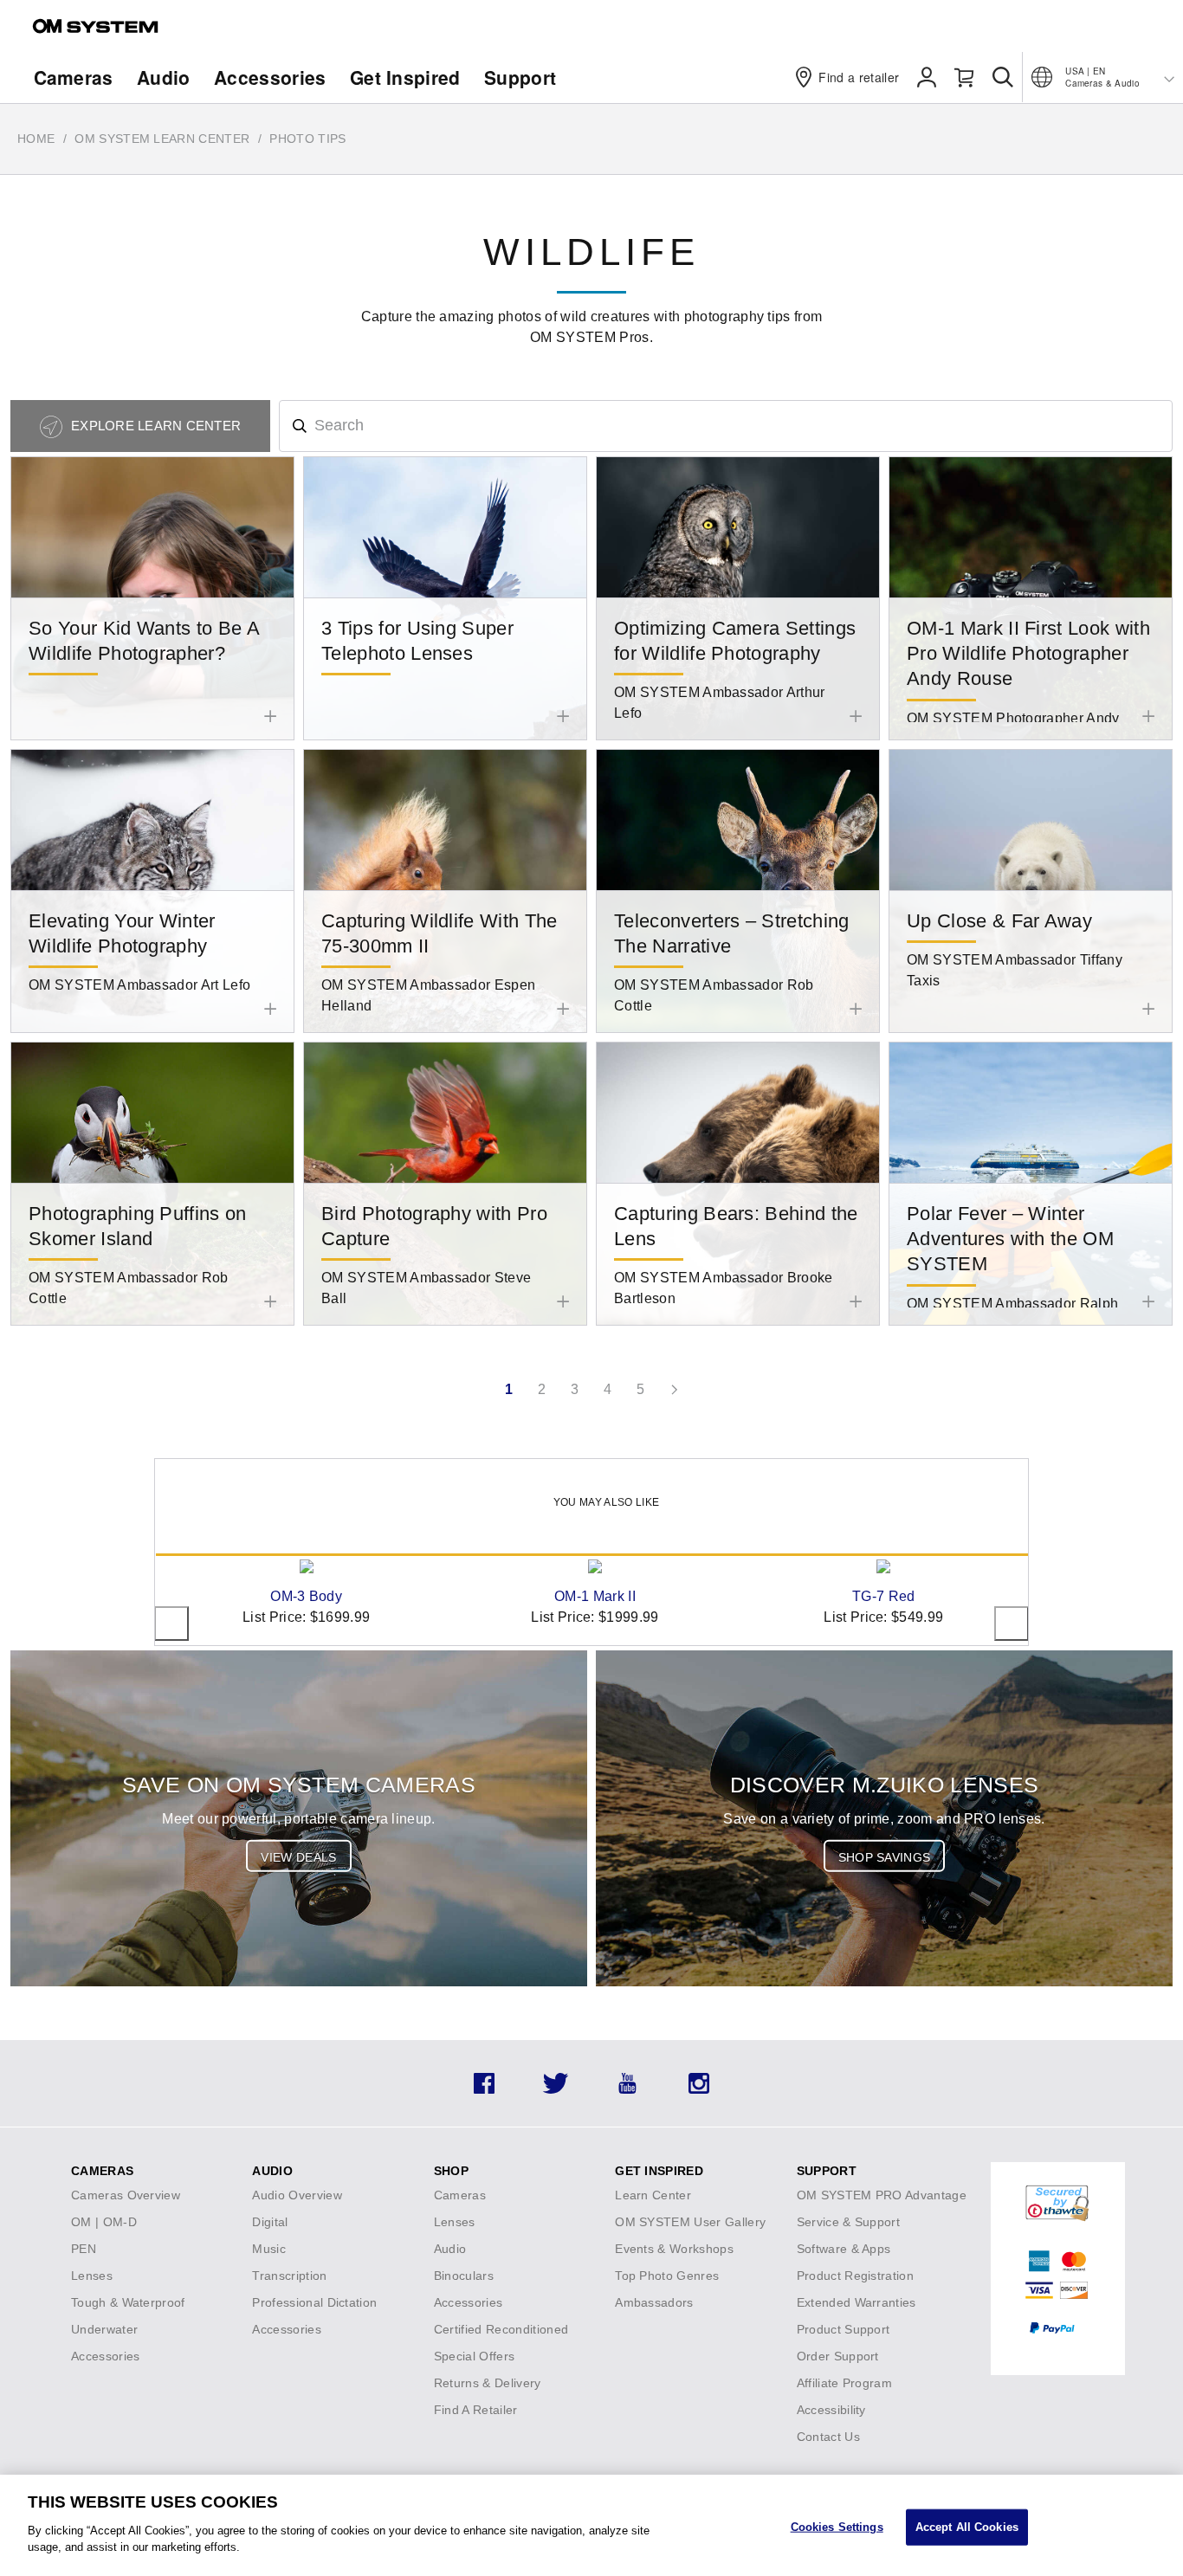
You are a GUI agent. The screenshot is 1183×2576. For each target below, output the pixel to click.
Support (520, 77)
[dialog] (591, 2525)
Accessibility (831, 2410)
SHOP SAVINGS (885, 1857)
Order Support (838, 2356)
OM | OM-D (104, 2222)
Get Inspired (405, 77)
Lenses (92, 2276)
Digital (270, 2222)
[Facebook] (484, 2089)
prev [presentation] (171, 1624)
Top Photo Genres (667, 2276)
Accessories (270, 77)
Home (36, 139)
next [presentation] (1012, 1624)
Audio (164, 77)
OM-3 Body (306, 1596)
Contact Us (828, 2437)
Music (269, 2249)
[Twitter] (556, 2089)
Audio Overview (297, 2195)
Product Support (844, 2329)
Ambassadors (654, 2302)
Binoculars (464, 2276)
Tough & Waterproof (128, 2302)
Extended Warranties (857, 2302)
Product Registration (855, 2276)
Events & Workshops (674, 2249)
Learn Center (653, 2195)
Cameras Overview (126, 2195)
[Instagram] (699, 2089)
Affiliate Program (844, 2383)
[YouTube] (627, 2089)
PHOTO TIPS (307, 139)
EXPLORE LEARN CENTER (154, 426)
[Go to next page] (674, 1390)
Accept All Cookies (967, 2526)
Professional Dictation (314, 2302)
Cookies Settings (837, 2526)
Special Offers (474, 2356)
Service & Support (848, 2222)
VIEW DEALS (298, 1857)
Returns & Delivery (488, 2383)
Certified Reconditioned (501, 2329)
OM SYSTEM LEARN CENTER (162, 139)
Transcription (289, 2276)
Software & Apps (844, 2249)
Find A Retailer (476, 2410)
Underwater (104, 2329)
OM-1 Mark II (595, 1596)
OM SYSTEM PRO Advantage (882, 2195)
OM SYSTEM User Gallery (690, 2222)
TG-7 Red (884, 1596)
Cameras (74, 77)
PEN (84, 2249)
